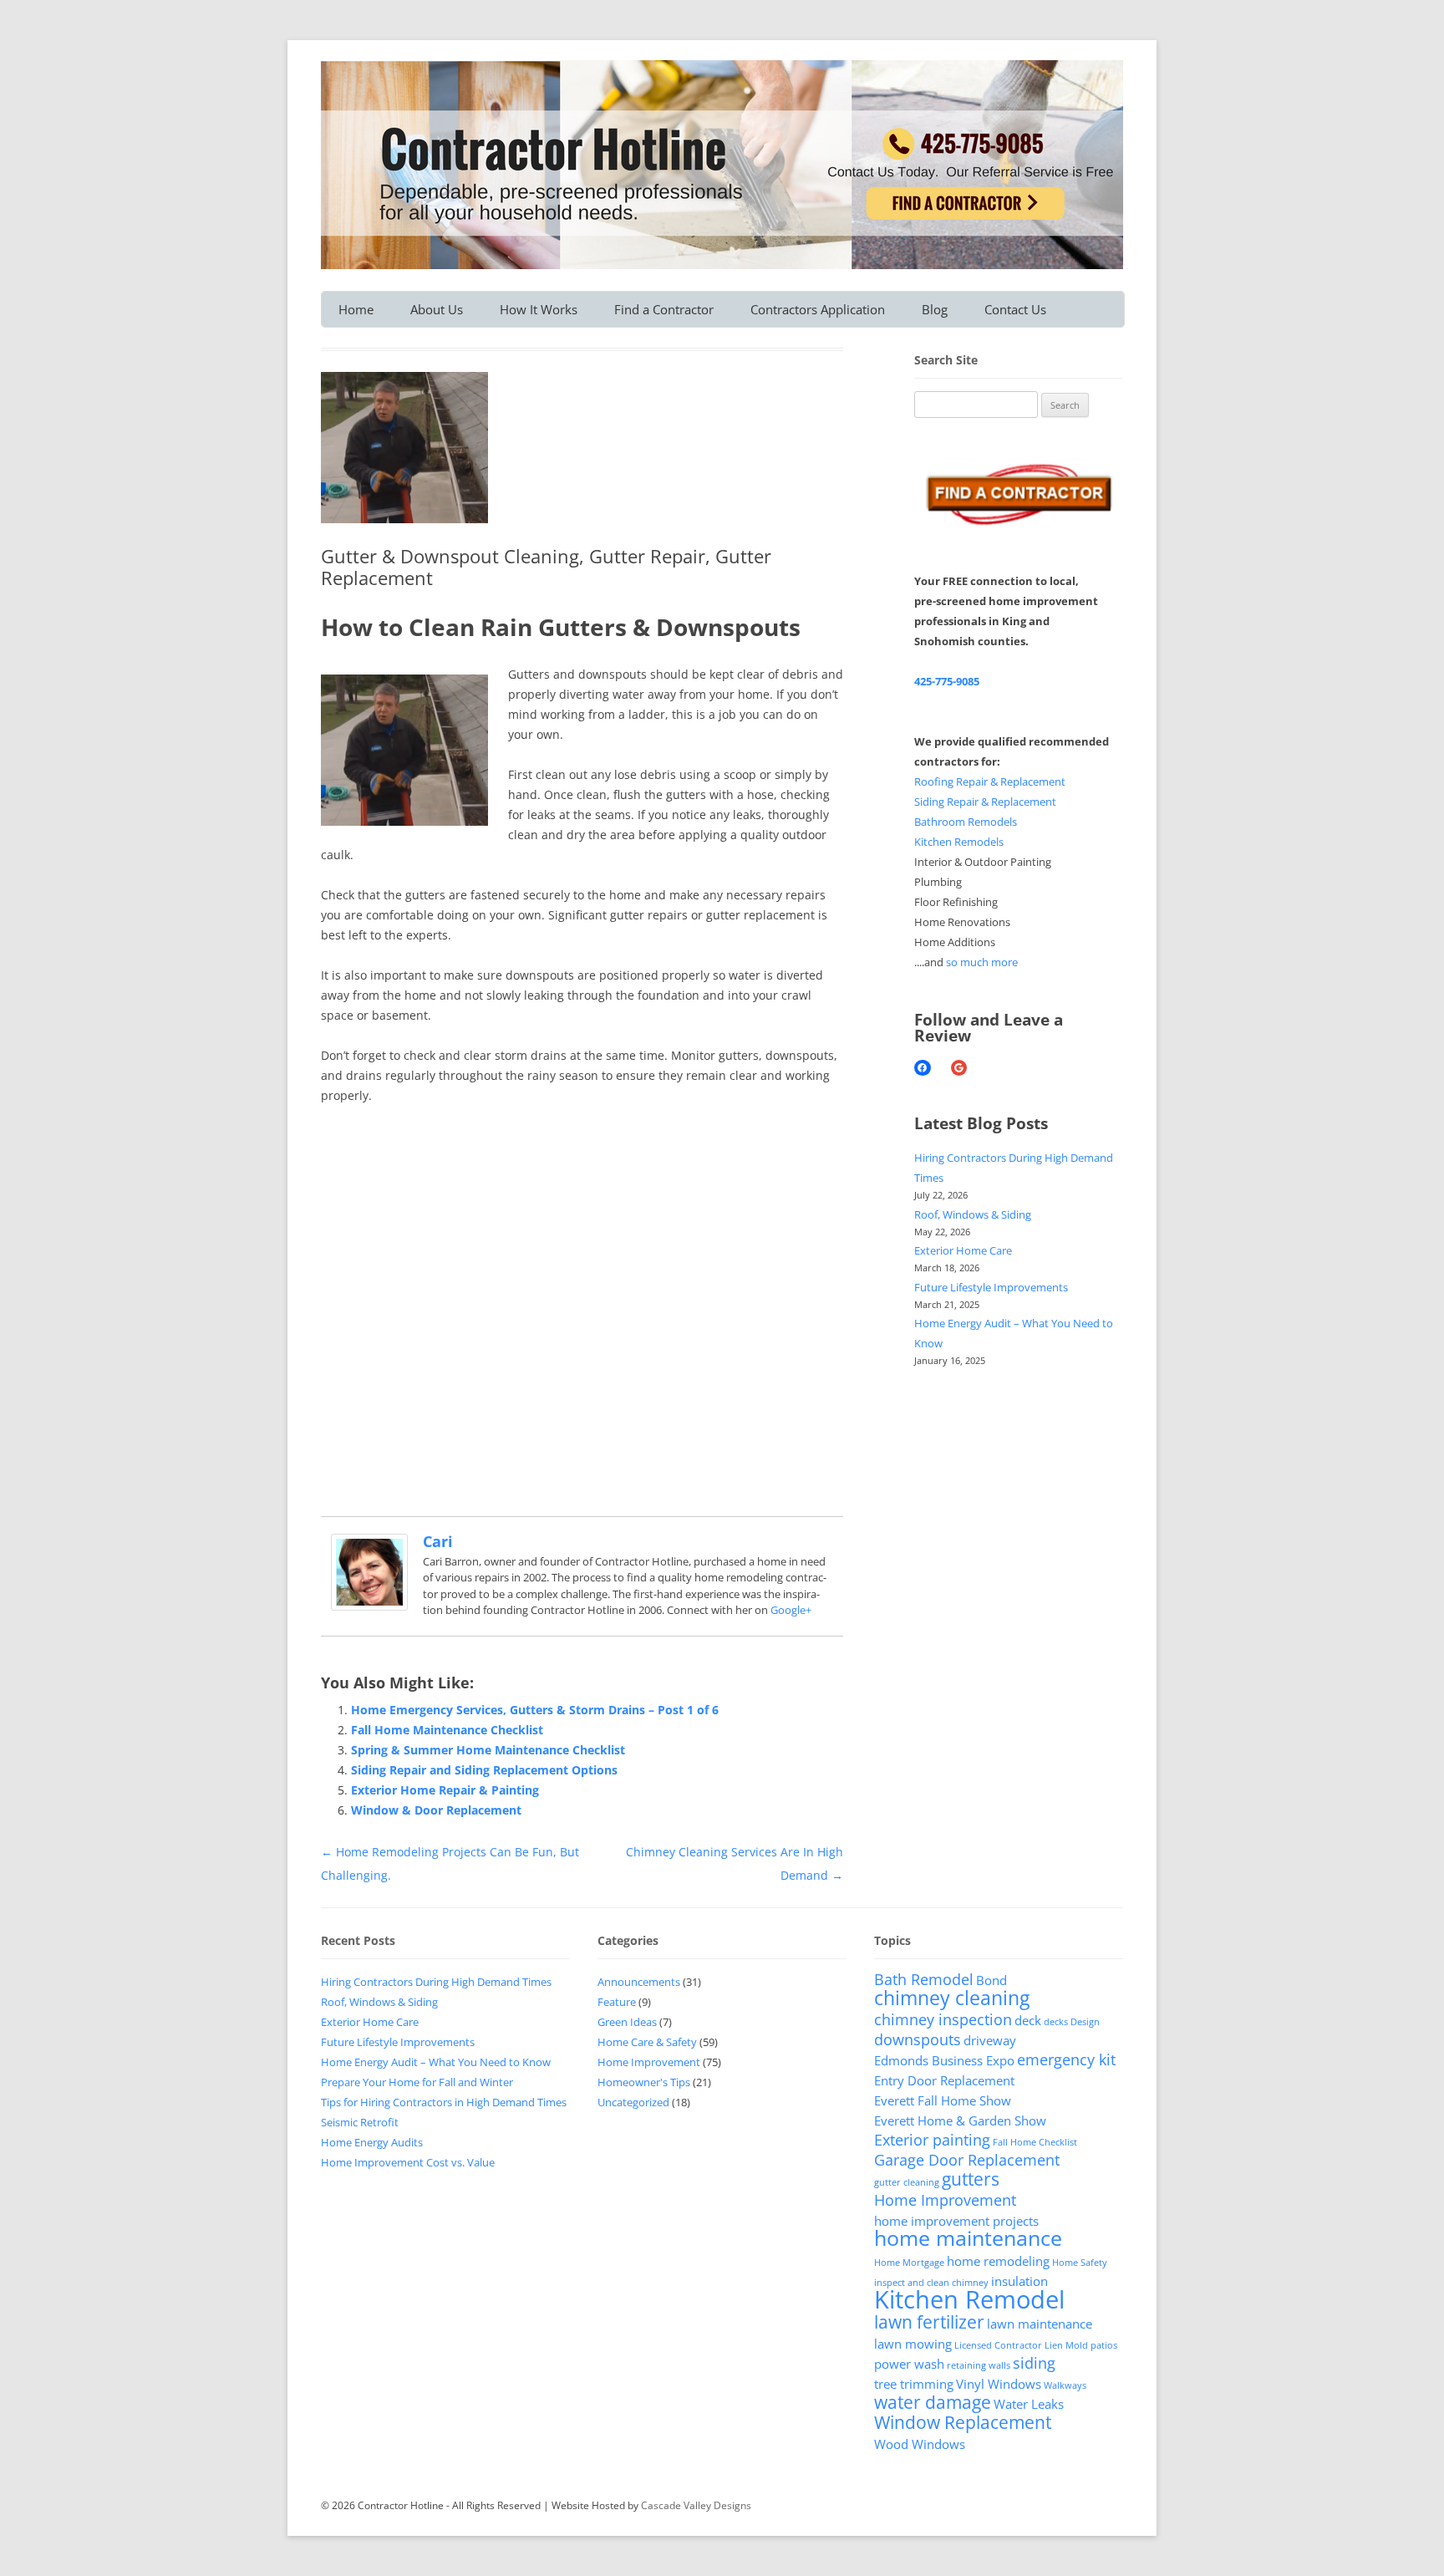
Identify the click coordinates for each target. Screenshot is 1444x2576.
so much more (982, 962)
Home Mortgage (909, 2263)
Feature (617, 2002)
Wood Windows (920, 2444)
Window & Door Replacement (436, 1810)
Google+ (791, 1610)
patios (1104, 2345)
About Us (437, 309)
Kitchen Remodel (969, 2299)
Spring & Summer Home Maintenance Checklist (488, 1750)
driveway (990, 2040)
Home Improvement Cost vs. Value (408, 2162)
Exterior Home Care (963, 1250)
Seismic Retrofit (360, 2122)
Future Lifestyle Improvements (991, 1287)
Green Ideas (627, 2022)
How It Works (539, 309)
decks (1056, 2022)
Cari (438, 1541)
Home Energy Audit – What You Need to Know (436, 2062)
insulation (1019, 2281)
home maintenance (968, 2238)
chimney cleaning (952, 1998)
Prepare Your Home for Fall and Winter (417, 2082)
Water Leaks (1029, 2404)
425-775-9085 (947, 681)
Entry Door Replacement (944, 2080)
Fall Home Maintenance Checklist (447, 1730)
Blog (935, 309)
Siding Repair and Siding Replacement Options (484, 1770)
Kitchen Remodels (959, 842)
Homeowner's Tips (644, 2082)
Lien (1054, 2345)
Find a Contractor (664, 309)
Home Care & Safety (647, 2042)
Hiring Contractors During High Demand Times (436, 1982)
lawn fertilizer (929, 2322)
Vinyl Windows (999, 2384)
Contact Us (1015, 309)
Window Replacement (963, 2422)
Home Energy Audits (372, 2142)
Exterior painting (932, 2140)
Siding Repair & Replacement (985, 802)
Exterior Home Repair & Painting (445, 1790)
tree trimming (914, 2384)
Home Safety (1080, 2263)
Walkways (1065, 2385)
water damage (933, 2402)
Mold (1077, 2345)
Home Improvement (649, 2062)
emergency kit (1066, 2059)
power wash (909, 2364)
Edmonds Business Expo (944, 2060)
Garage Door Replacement (967, 2160)
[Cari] (369, 1606)
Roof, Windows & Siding (973, 1214)
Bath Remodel (924, 1979)
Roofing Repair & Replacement (990, 781)
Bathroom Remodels (966, 822)
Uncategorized (633, 2102)
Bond (991, 1980)
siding (1034, 2363)
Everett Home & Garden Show (960, 2120)
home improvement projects (956, 2221)
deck (1028, 2020)
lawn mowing (913, 2344)
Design (1085, 2022)
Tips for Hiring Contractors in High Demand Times (444, 2102)
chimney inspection (943, 2019)
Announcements (639, 1982)
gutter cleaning (907, 2182)
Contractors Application (818, 309)
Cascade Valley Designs (696, 2505)
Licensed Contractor (998, 2345)
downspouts (918, 2039)
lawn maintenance (1040, 2324)
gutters (971, 2179)
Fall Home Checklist (1035, 2142)
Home (356, 309)
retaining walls (979, 2365)
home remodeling (998, 2261)
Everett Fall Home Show (943, 2100)
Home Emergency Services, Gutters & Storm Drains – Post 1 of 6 (535, 1710)
